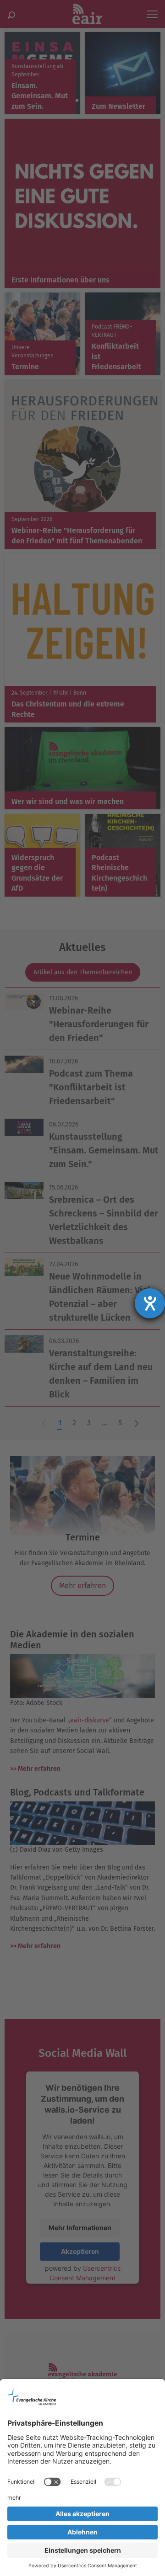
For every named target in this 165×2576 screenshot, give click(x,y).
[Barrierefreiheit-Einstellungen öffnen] (150, 1303)
